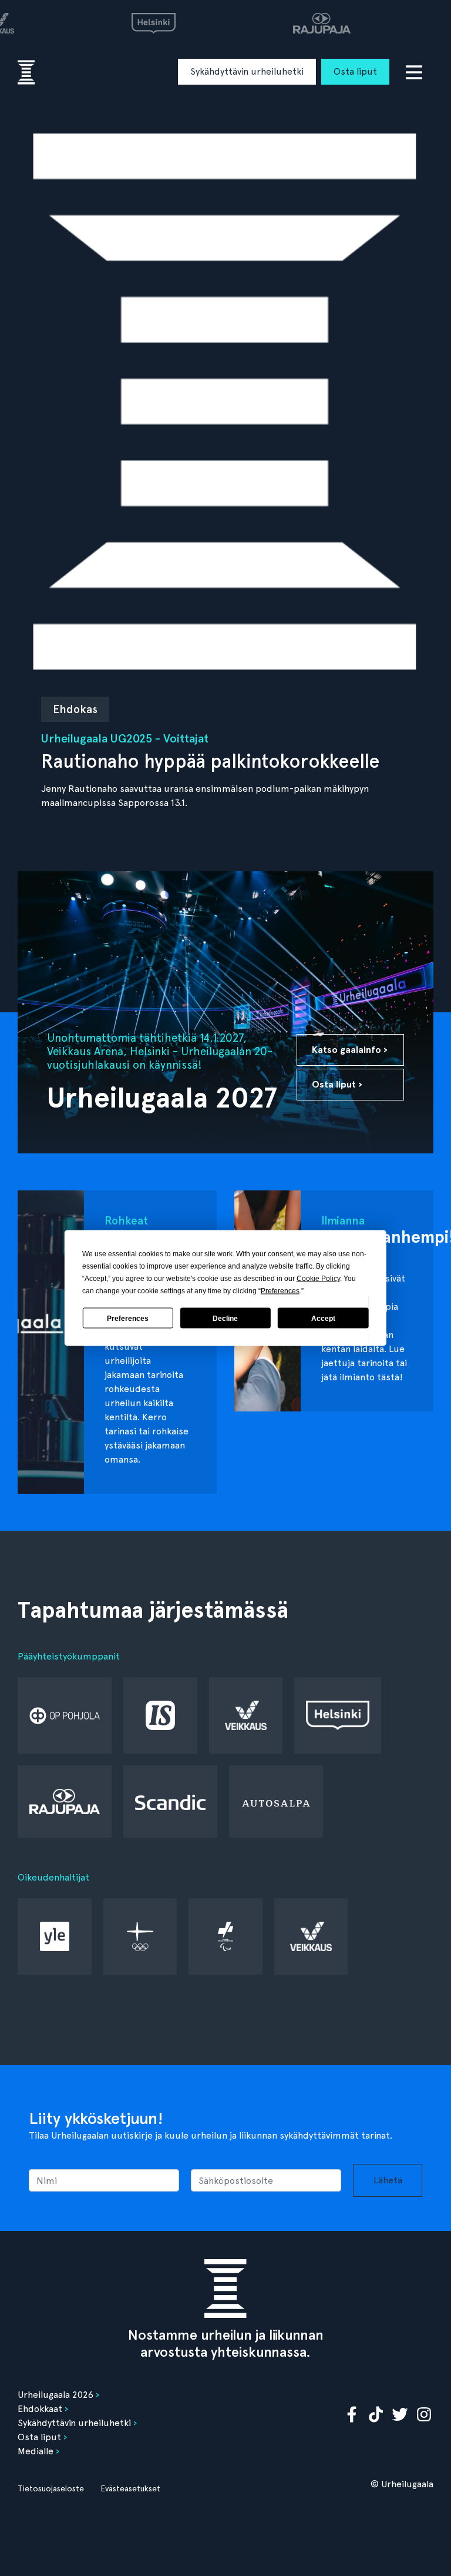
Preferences (128, 1318)
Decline (225, 1318)
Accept (323, 1318)
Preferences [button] (280, 1291)
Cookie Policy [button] (318, 1279)
